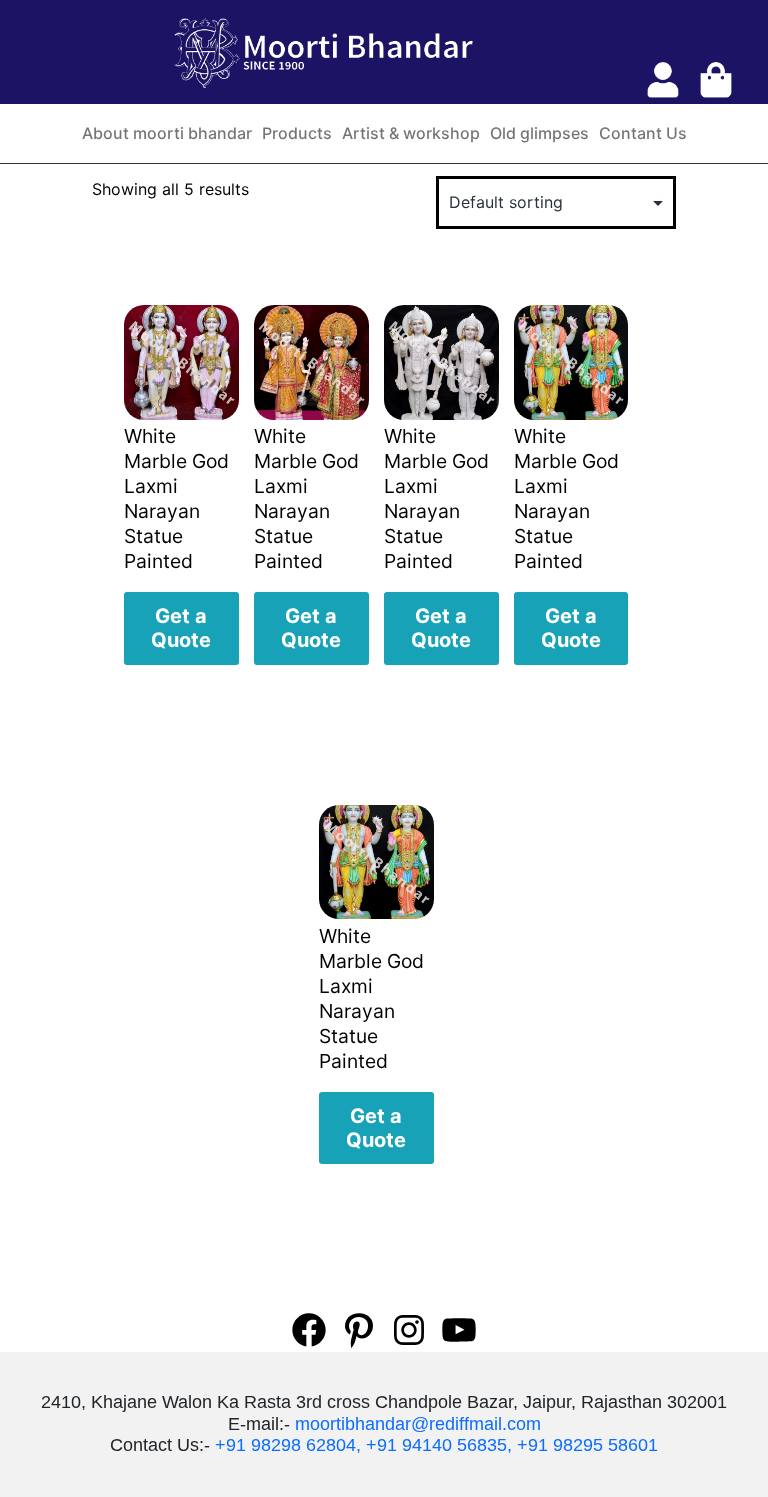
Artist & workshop (411, 133)
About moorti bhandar (167, 133)
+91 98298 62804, (288, 1445)
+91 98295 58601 (587, 1445)
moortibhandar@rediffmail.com (418, 1424)
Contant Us (643, 133)
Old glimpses (539, 133)
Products (297, 133)
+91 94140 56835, (439, 1445)
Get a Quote (181, 628)
